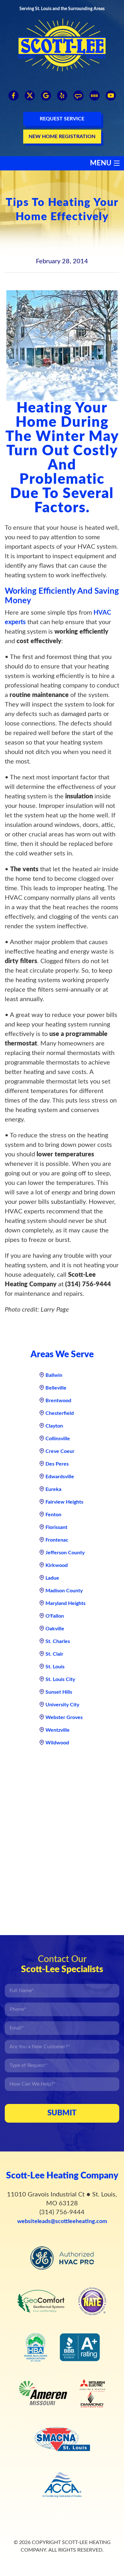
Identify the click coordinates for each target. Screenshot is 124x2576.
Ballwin (54, 1375)
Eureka (53, 1489)
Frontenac (57, 1540)
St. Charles (58, 1641)
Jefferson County (65, 1553)
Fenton (53, 1515)
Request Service (62, 119)
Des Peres (57, 1464)
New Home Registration (62, 137)
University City (62, 1705)
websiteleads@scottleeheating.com (62, 2221)
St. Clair (54, 1654)
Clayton (54, 1426)
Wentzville (58, 1730)
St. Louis (55, 1667)
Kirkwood (57, 1565)
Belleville (56, 1388)
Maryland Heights (65, 1603)
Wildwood (57, 1743)
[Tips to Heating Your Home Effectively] (62, 346)
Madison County (64, 1591)
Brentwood (58, 1401)
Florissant (56, 1527)
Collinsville (58, 1439)
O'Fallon (55, 1616)
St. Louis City (60, 1679)
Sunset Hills (59, 1692)
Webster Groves (64, 1717)
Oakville (55, 1629)
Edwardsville (60, 1477)
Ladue (52, 1578)
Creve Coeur (60, 1451)
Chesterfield (60, 1413)
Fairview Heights (64, 1502)
